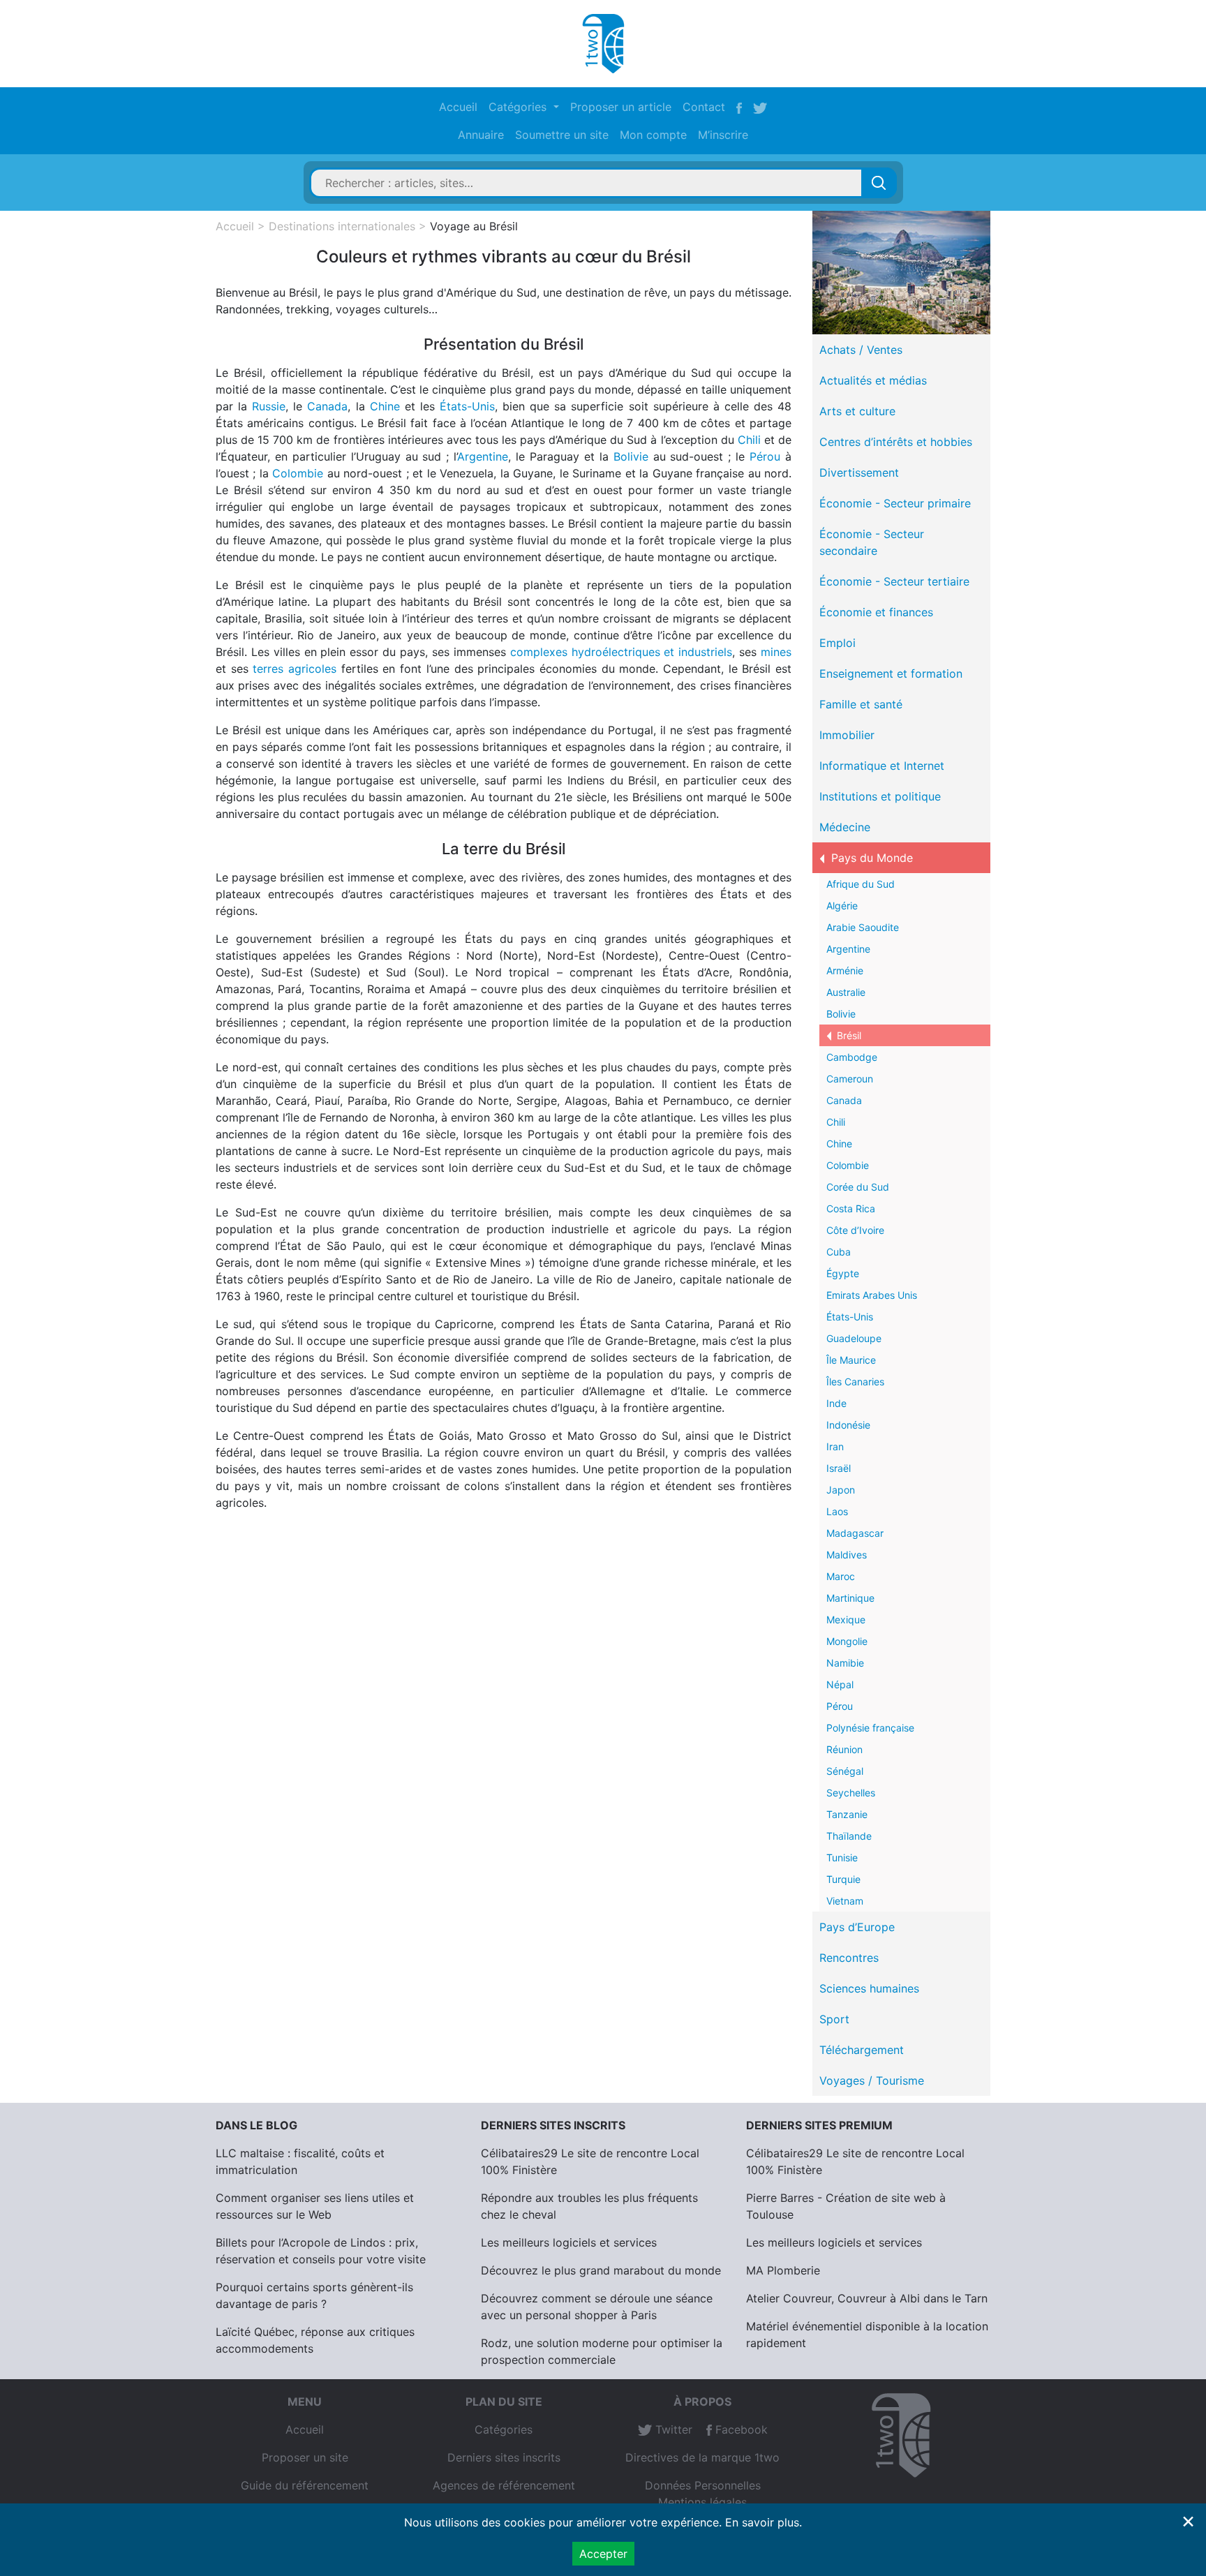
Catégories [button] (519, 107)
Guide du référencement (305, 2485)
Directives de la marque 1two (702, 2457)
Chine (385, 406)
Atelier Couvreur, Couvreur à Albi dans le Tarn (867, 2298)
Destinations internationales (342, 226)
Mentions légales (702, 2502)
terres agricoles (295, 669)
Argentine (483, 456)
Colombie (298, 473)
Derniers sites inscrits (504, 2457)
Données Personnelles (703, 2485)
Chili (749, 440)
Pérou (765, 456)
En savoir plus (762, 2522)
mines (776, 652)
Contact (704, 107)
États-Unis (467, 406)
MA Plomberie (783, 2270)
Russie (269, 406)
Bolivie (631, 456)
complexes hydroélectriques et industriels (621, 652)
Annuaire (481, 135)
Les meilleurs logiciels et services (569, 2242)
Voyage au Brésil (474, 226)
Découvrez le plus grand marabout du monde (601, 2270)
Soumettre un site (562, 135)
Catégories (504, 2429)
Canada (327, 406)
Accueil (458, 107)
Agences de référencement (504, 2485)
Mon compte (653, 135)
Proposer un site (305, 2457)
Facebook (740, 2429)
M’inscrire (723, 135)
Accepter (603, 2554)
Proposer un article (621, 107)
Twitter (672, 2429)
